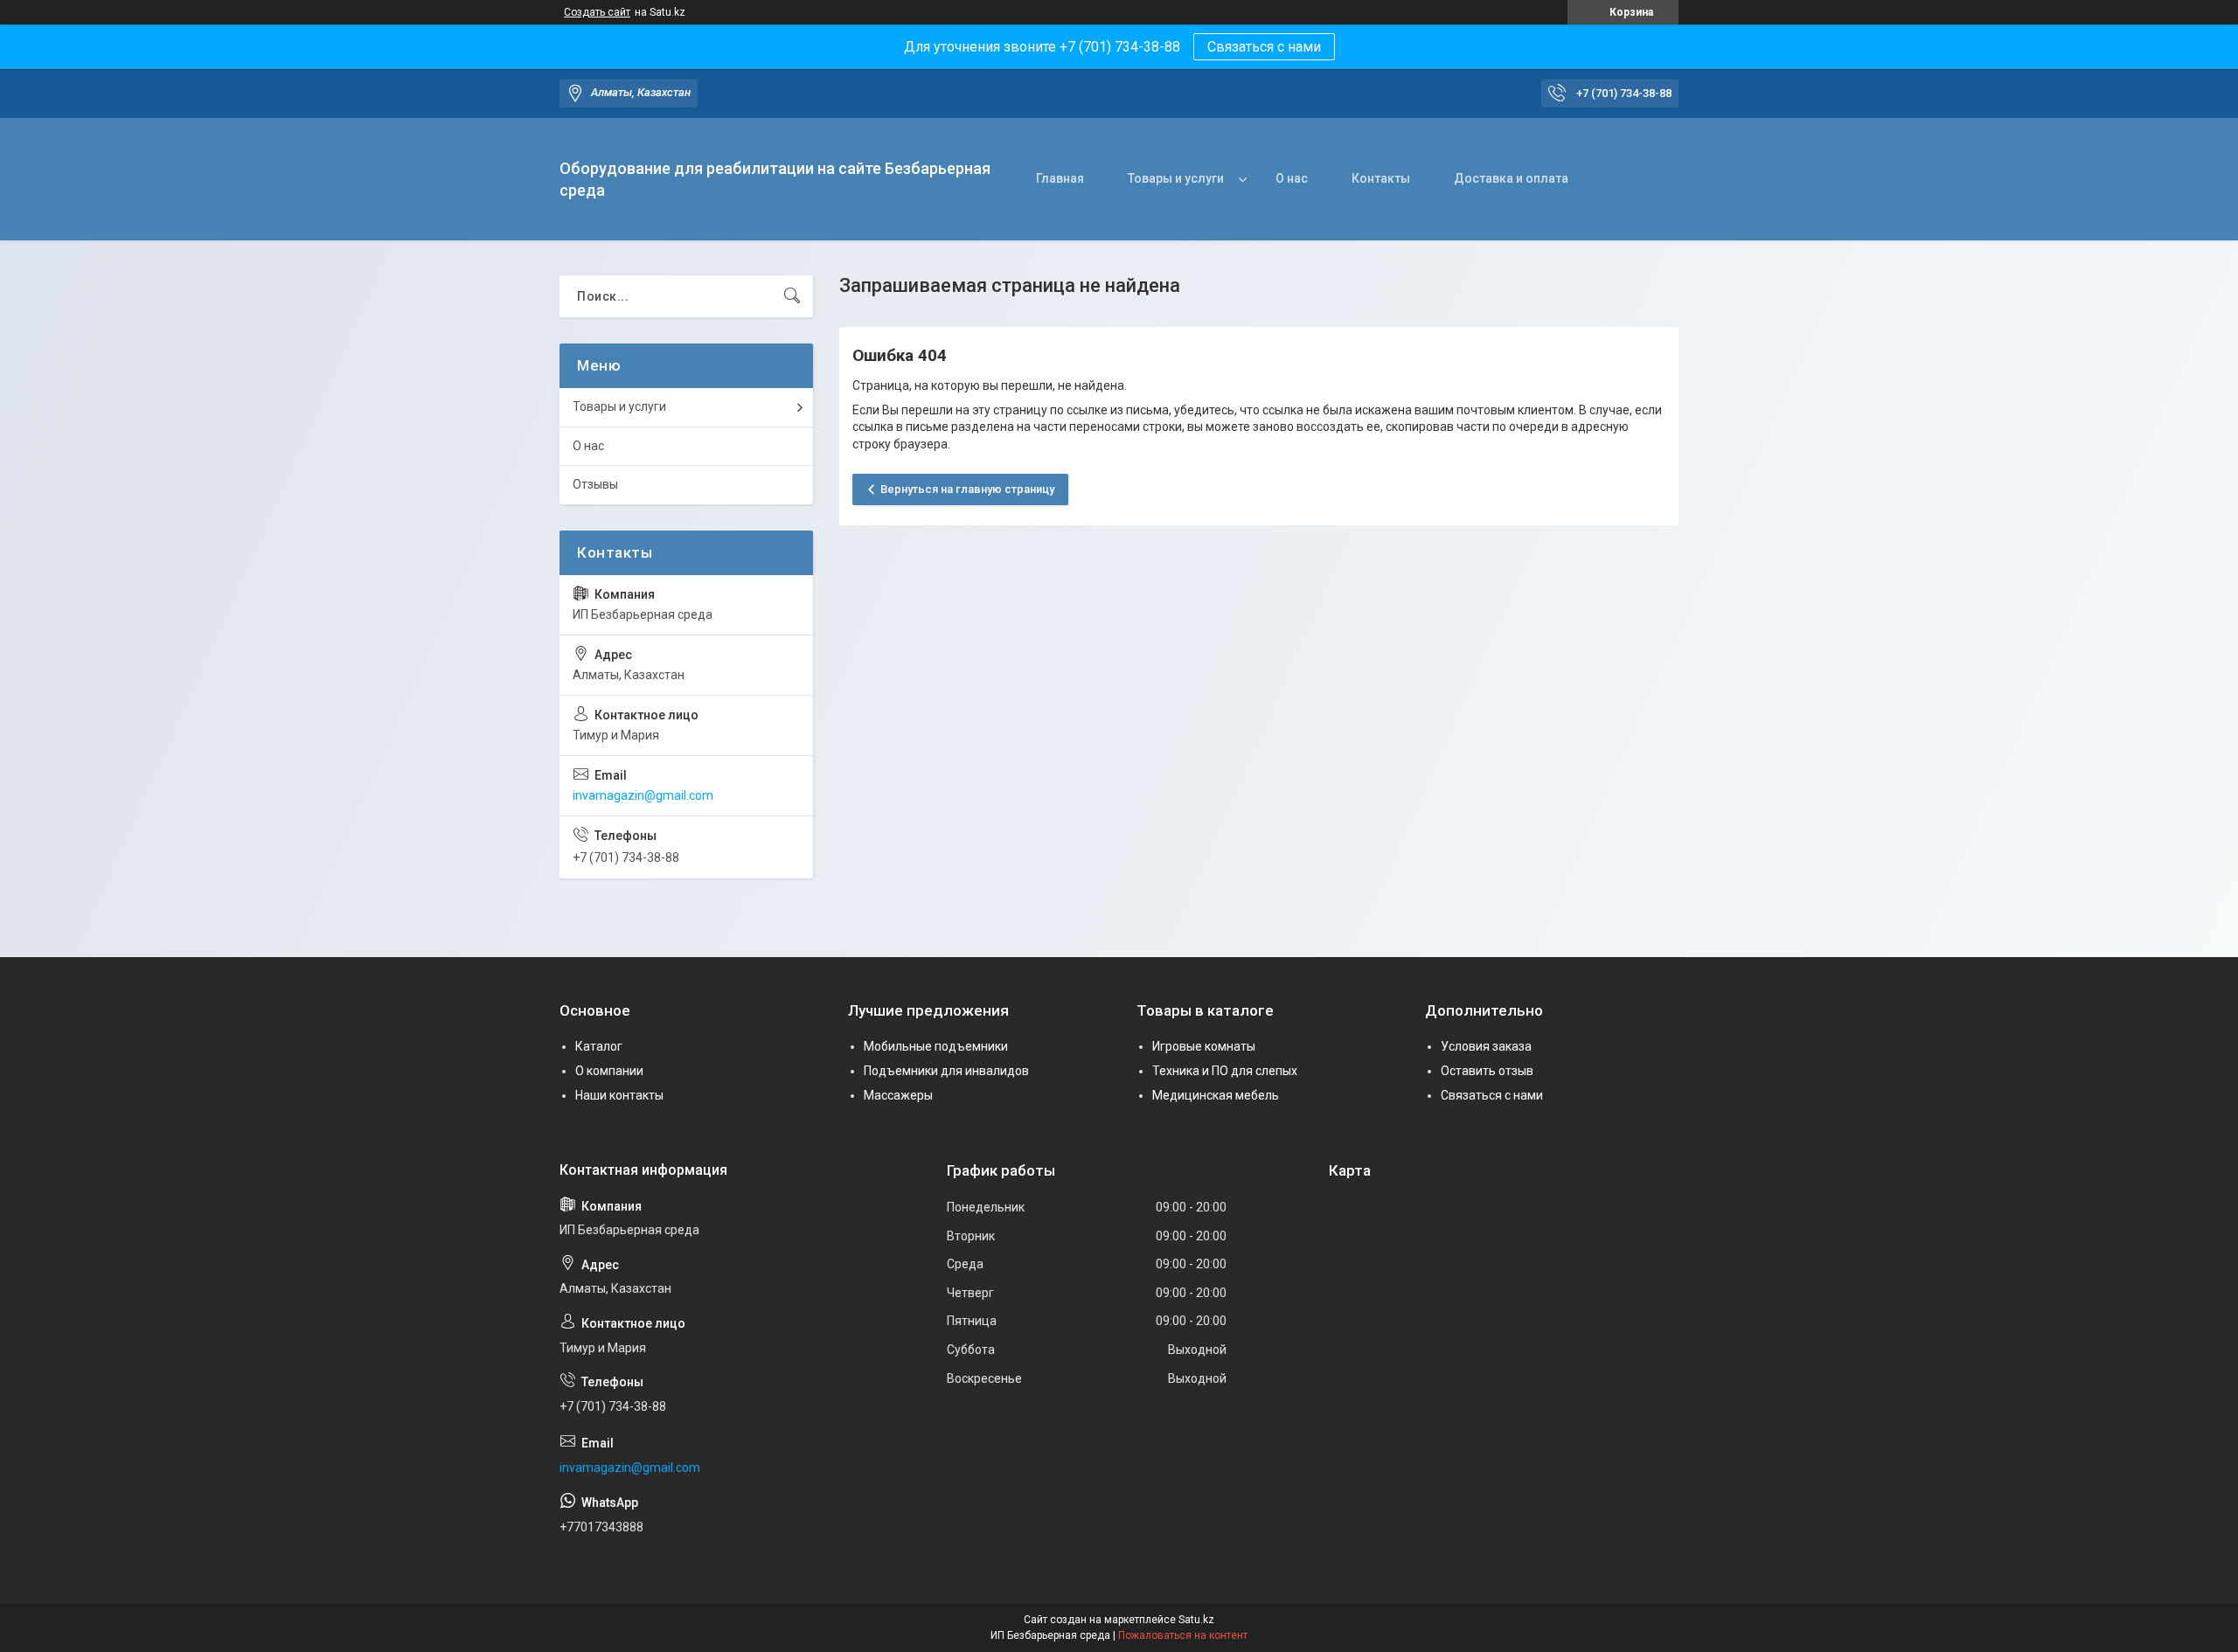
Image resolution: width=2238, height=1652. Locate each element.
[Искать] (792, 296)
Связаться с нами (1264, 47)
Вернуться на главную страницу (967, 489)
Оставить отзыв (1487, 1071)
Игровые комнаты (1204, 1046)
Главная (1060, 178)
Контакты (1381, 178)
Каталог (599, 1046)
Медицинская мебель (1216, 1095)
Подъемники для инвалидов (946, 1071)
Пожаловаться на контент (1183, 1635)
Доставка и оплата (1511, 178)
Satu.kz (1196, 1620)
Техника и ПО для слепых (1225, 1071)
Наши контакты (619, 1095)
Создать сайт (597, 12)
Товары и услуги (1176, 178)
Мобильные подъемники (936, 1046)
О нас (1292, 178)
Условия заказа (1486, 1046)
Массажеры (898, 1095)
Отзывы (595, 484)
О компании (609, 1071)
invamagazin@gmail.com (643, 795)
